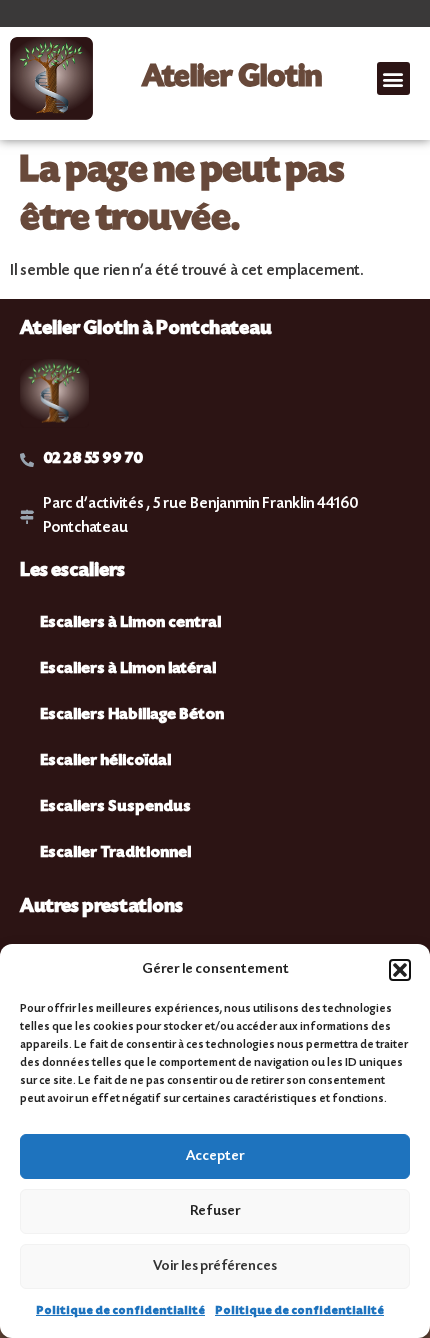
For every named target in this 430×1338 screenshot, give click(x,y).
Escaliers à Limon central (130, 623)
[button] (400, 970)
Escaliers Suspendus (115, 807)
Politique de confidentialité (120, 1311)
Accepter (215, 1157)
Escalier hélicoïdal (105, 761)
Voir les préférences (215, 1267)
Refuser (215, 1212)
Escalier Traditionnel (115, 853)
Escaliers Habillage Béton (132, 715)
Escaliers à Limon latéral (128, 669)
